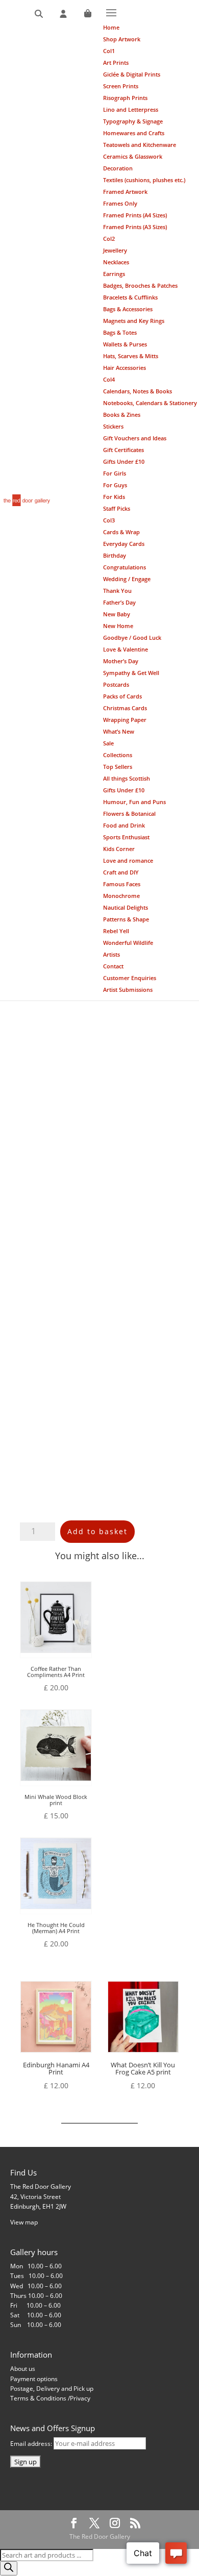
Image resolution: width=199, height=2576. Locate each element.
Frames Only (120, 203)
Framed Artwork (125, 192)
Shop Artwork (122, 39)
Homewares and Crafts (134, 133)
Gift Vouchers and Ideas (135, 438)
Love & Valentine (126, 649)
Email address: (32, 2444)
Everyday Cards (124, 544)
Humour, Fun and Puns (134, 802)
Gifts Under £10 (124, 461)
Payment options (34, 2379)
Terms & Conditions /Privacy (50, 2398)
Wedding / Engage (127, 579)
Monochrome (121, 896)
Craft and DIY (121, 872)
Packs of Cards (122, 696)
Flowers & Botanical (129, 814)
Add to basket (97, 1531)
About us (23, 2369)
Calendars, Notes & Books (138, 391)
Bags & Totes (120, 332)
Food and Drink (124, 825)
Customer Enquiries (130, 978)
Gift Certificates (123, 450)
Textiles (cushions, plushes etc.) (144, 180)
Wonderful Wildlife (128, 943)
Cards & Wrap (121, 532)
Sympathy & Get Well (131, 673)
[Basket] (88, 14)
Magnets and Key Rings (134, 321)
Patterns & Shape (126, 919)
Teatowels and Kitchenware (140, 145)
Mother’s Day (121, 661)
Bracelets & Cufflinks (130, 297)
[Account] (63, 14)
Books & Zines (122, 415)
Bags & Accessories (128, 309)
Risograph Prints (125, 98)
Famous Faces (122, 884)
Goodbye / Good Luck (132, 637)
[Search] (39, 14)
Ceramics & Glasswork (133, 156)
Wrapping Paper (125, 720)
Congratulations (125, 567)
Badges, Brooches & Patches (140, 285)
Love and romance (128, 860)
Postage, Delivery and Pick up (52, 2389)
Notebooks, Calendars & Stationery (150, 403)
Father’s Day (119, 602)
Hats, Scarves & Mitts (131, 356)
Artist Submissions (128, 990)
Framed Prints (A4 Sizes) (135, 215)
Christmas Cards (125, 708)
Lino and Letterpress (131, 109)
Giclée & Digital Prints (132, 74)
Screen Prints (121, 86)
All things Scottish (127, 778)
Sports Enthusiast (126, 837)
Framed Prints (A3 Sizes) (135, 227)
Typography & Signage (133, 121)
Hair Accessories (125, 368)
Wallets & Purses (125, 344)
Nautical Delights (126, 907)
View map (24, 2222)
